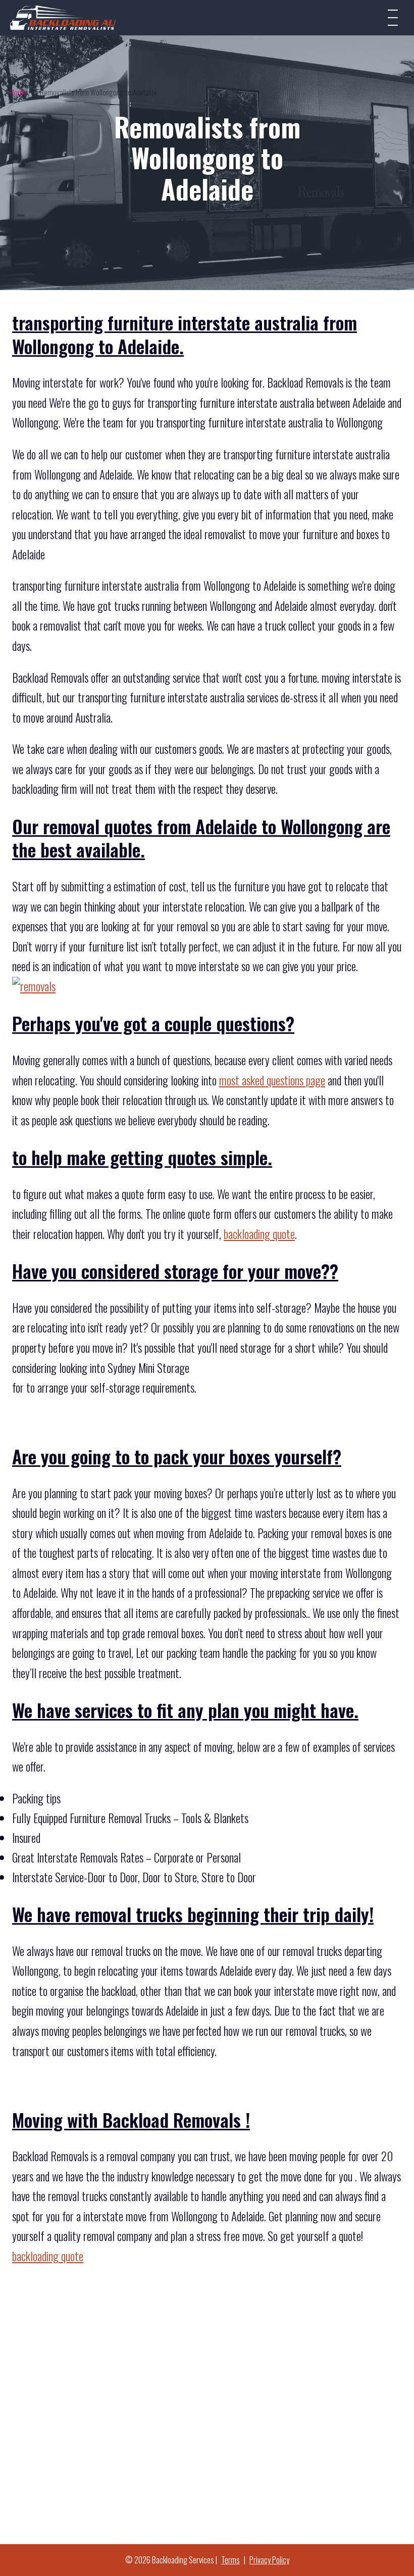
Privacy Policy (269, 2560)
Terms (230, 2560)
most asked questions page (272, 1080)
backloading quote (259, 1234)
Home (18, 92)
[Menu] (393, 18)
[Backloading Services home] (63, 17)
